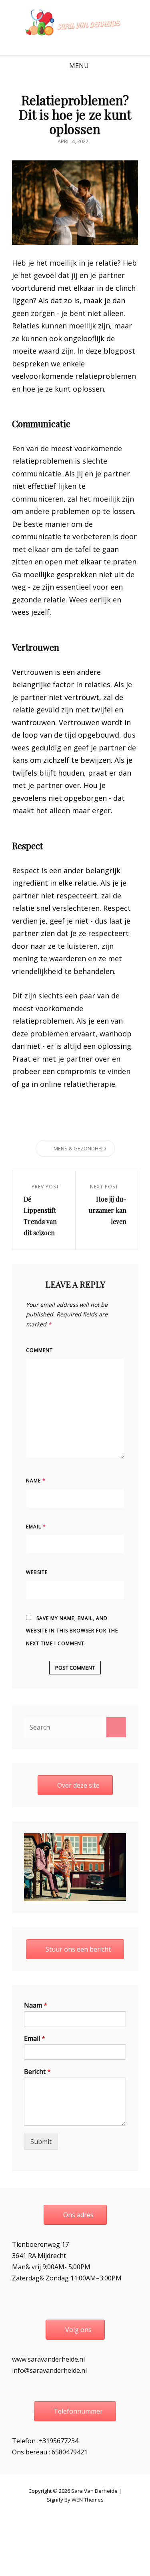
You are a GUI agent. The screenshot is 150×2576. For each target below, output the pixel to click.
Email (36, 1527)
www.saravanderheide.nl (48, 2359)
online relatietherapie (78, 1084)
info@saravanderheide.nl (49, 2370)
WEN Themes (88, 2500)
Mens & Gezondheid (80, 1148)
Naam (36, 2005)
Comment (39, 1350)
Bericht (37, 2072)
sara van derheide (94, 2491)
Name (36, 1481)
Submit (41, 2142)
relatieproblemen (106, 376)
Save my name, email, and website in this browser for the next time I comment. (72, 1631)
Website (37, 1572)
